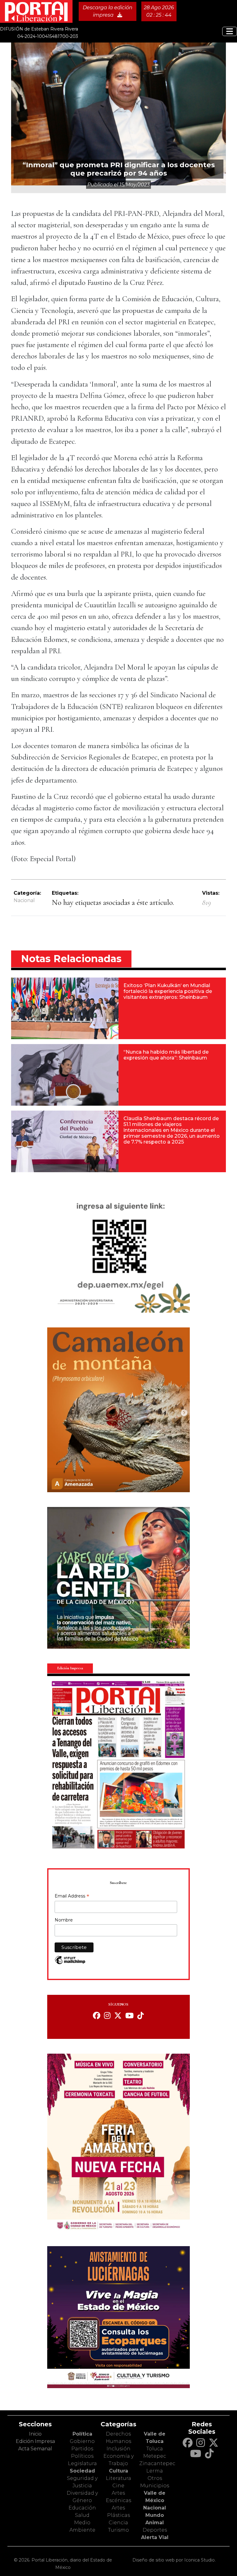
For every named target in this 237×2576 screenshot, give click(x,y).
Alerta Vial (155, 2537)
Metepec (155, 2456)
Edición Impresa (35, 2441)
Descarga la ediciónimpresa (108, 11)
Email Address (72, 1897)
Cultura (118, 2471)
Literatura (118, 2478)
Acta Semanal (35, 2449)
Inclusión (118, 2449)
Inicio (35, 2434)
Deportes (155, 2530)
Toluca (155, 2449)
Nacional (24, 900)
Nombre (64, 1920)
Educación (82, 2508)
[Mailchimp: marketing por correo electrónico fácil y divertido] (70, 1963)
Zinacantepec (157, 2463)
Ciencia (118, 2523)
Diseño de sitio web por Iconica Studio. (174, 2560)
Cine (118, 2486)
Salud (82, 2515)
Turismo (118, 2530)
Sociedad (82, 2471)
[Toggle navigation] (230, 31)
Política (82, 2434)
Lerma (155, 2471)
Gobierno (82, 2441)
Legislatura (82, 2463)
